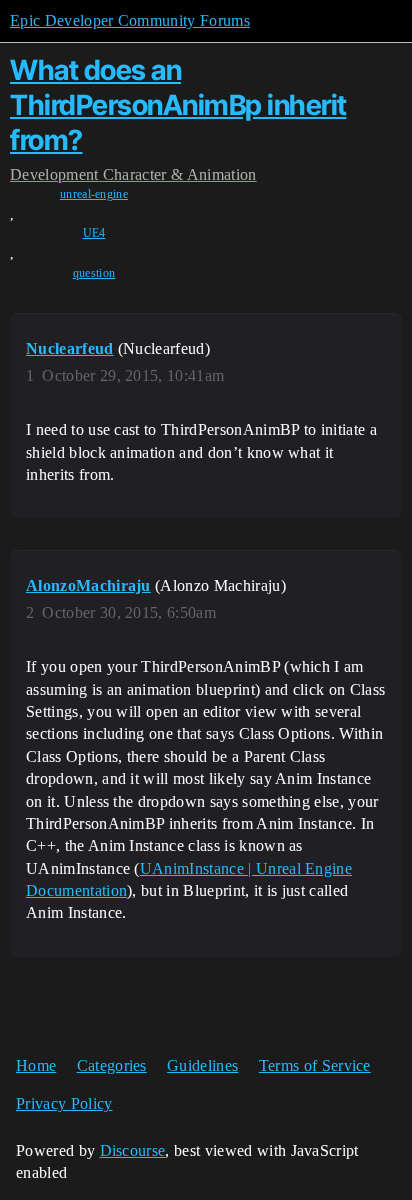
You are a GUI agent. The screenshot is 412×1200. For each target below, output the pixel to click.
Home (36, 1065)
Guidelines (202, 1065)
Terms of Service (315, 1065)
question (94, 273)
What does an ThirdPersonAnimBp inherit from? (178, 105)
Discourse (133, 1150)
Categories (112, 1065)
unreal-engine (94, 194)
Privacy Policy (64, 1103)
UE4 (94, 233)
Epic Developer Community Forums (130, 20)
